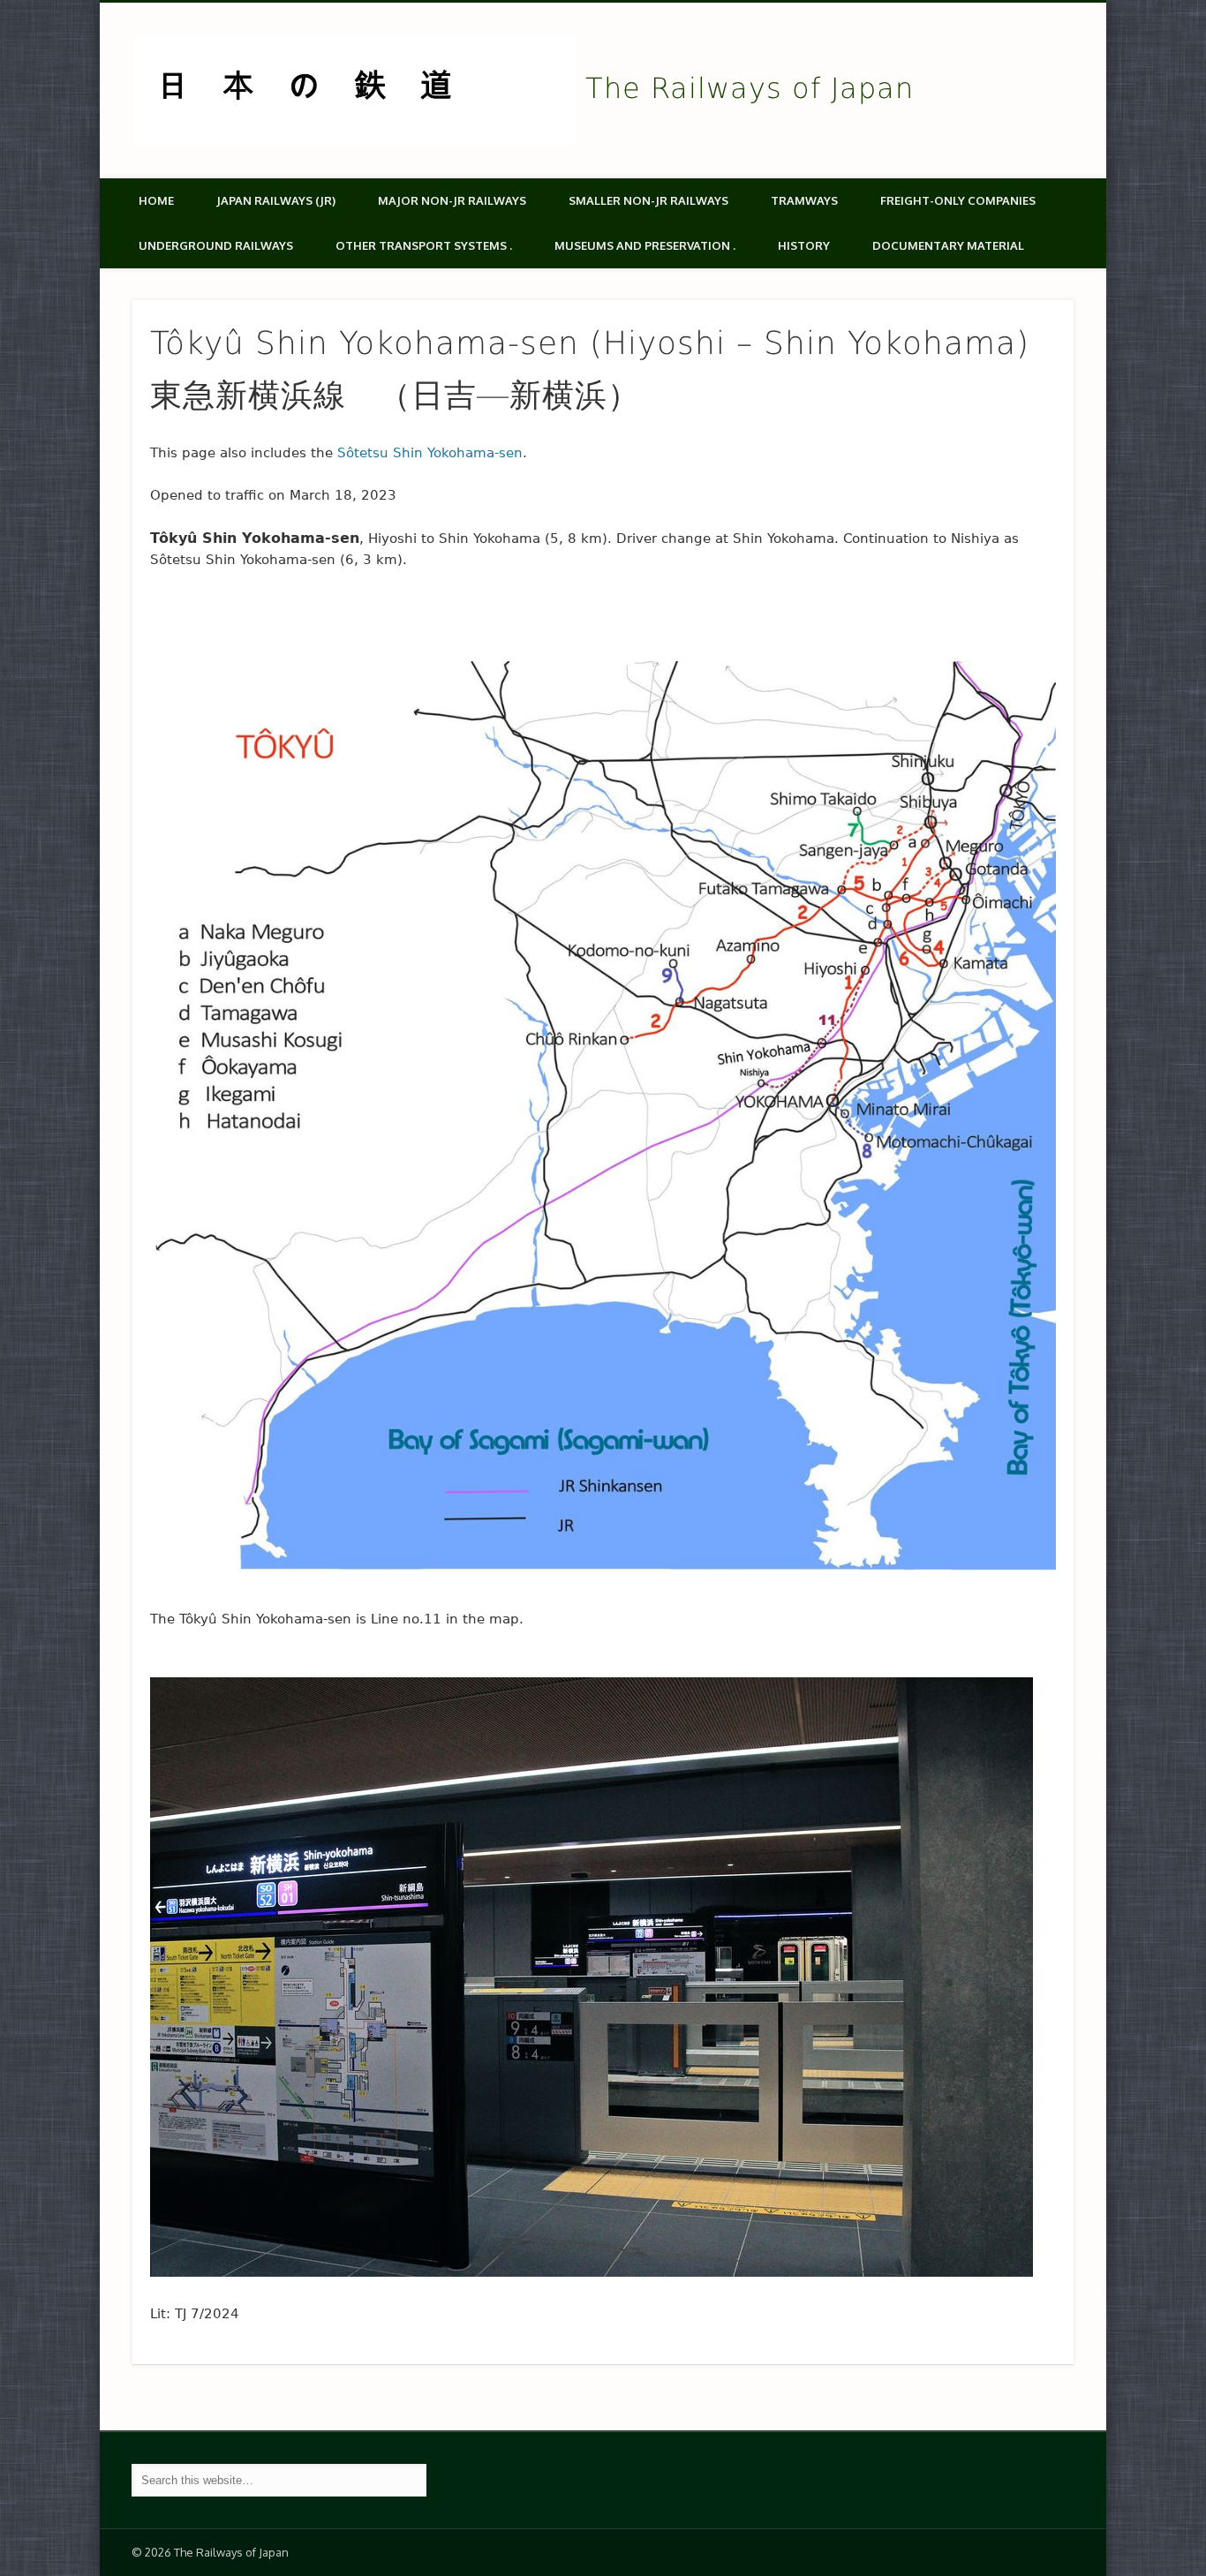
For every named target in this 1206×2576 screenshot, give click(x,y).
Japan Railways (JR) (276, 200)
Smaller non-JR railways (648, 200)
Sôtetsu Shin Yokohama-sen (430, 453)
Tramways (804, 200)
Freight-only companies (958, 200)
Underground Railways (216, 245)
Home (156, 200)
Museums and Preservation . (645, 245)
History (804, 245)
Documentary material (948, 245)
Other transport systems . (424, 245)
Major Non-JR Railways (452, 200)
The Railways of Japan (750, 88)
